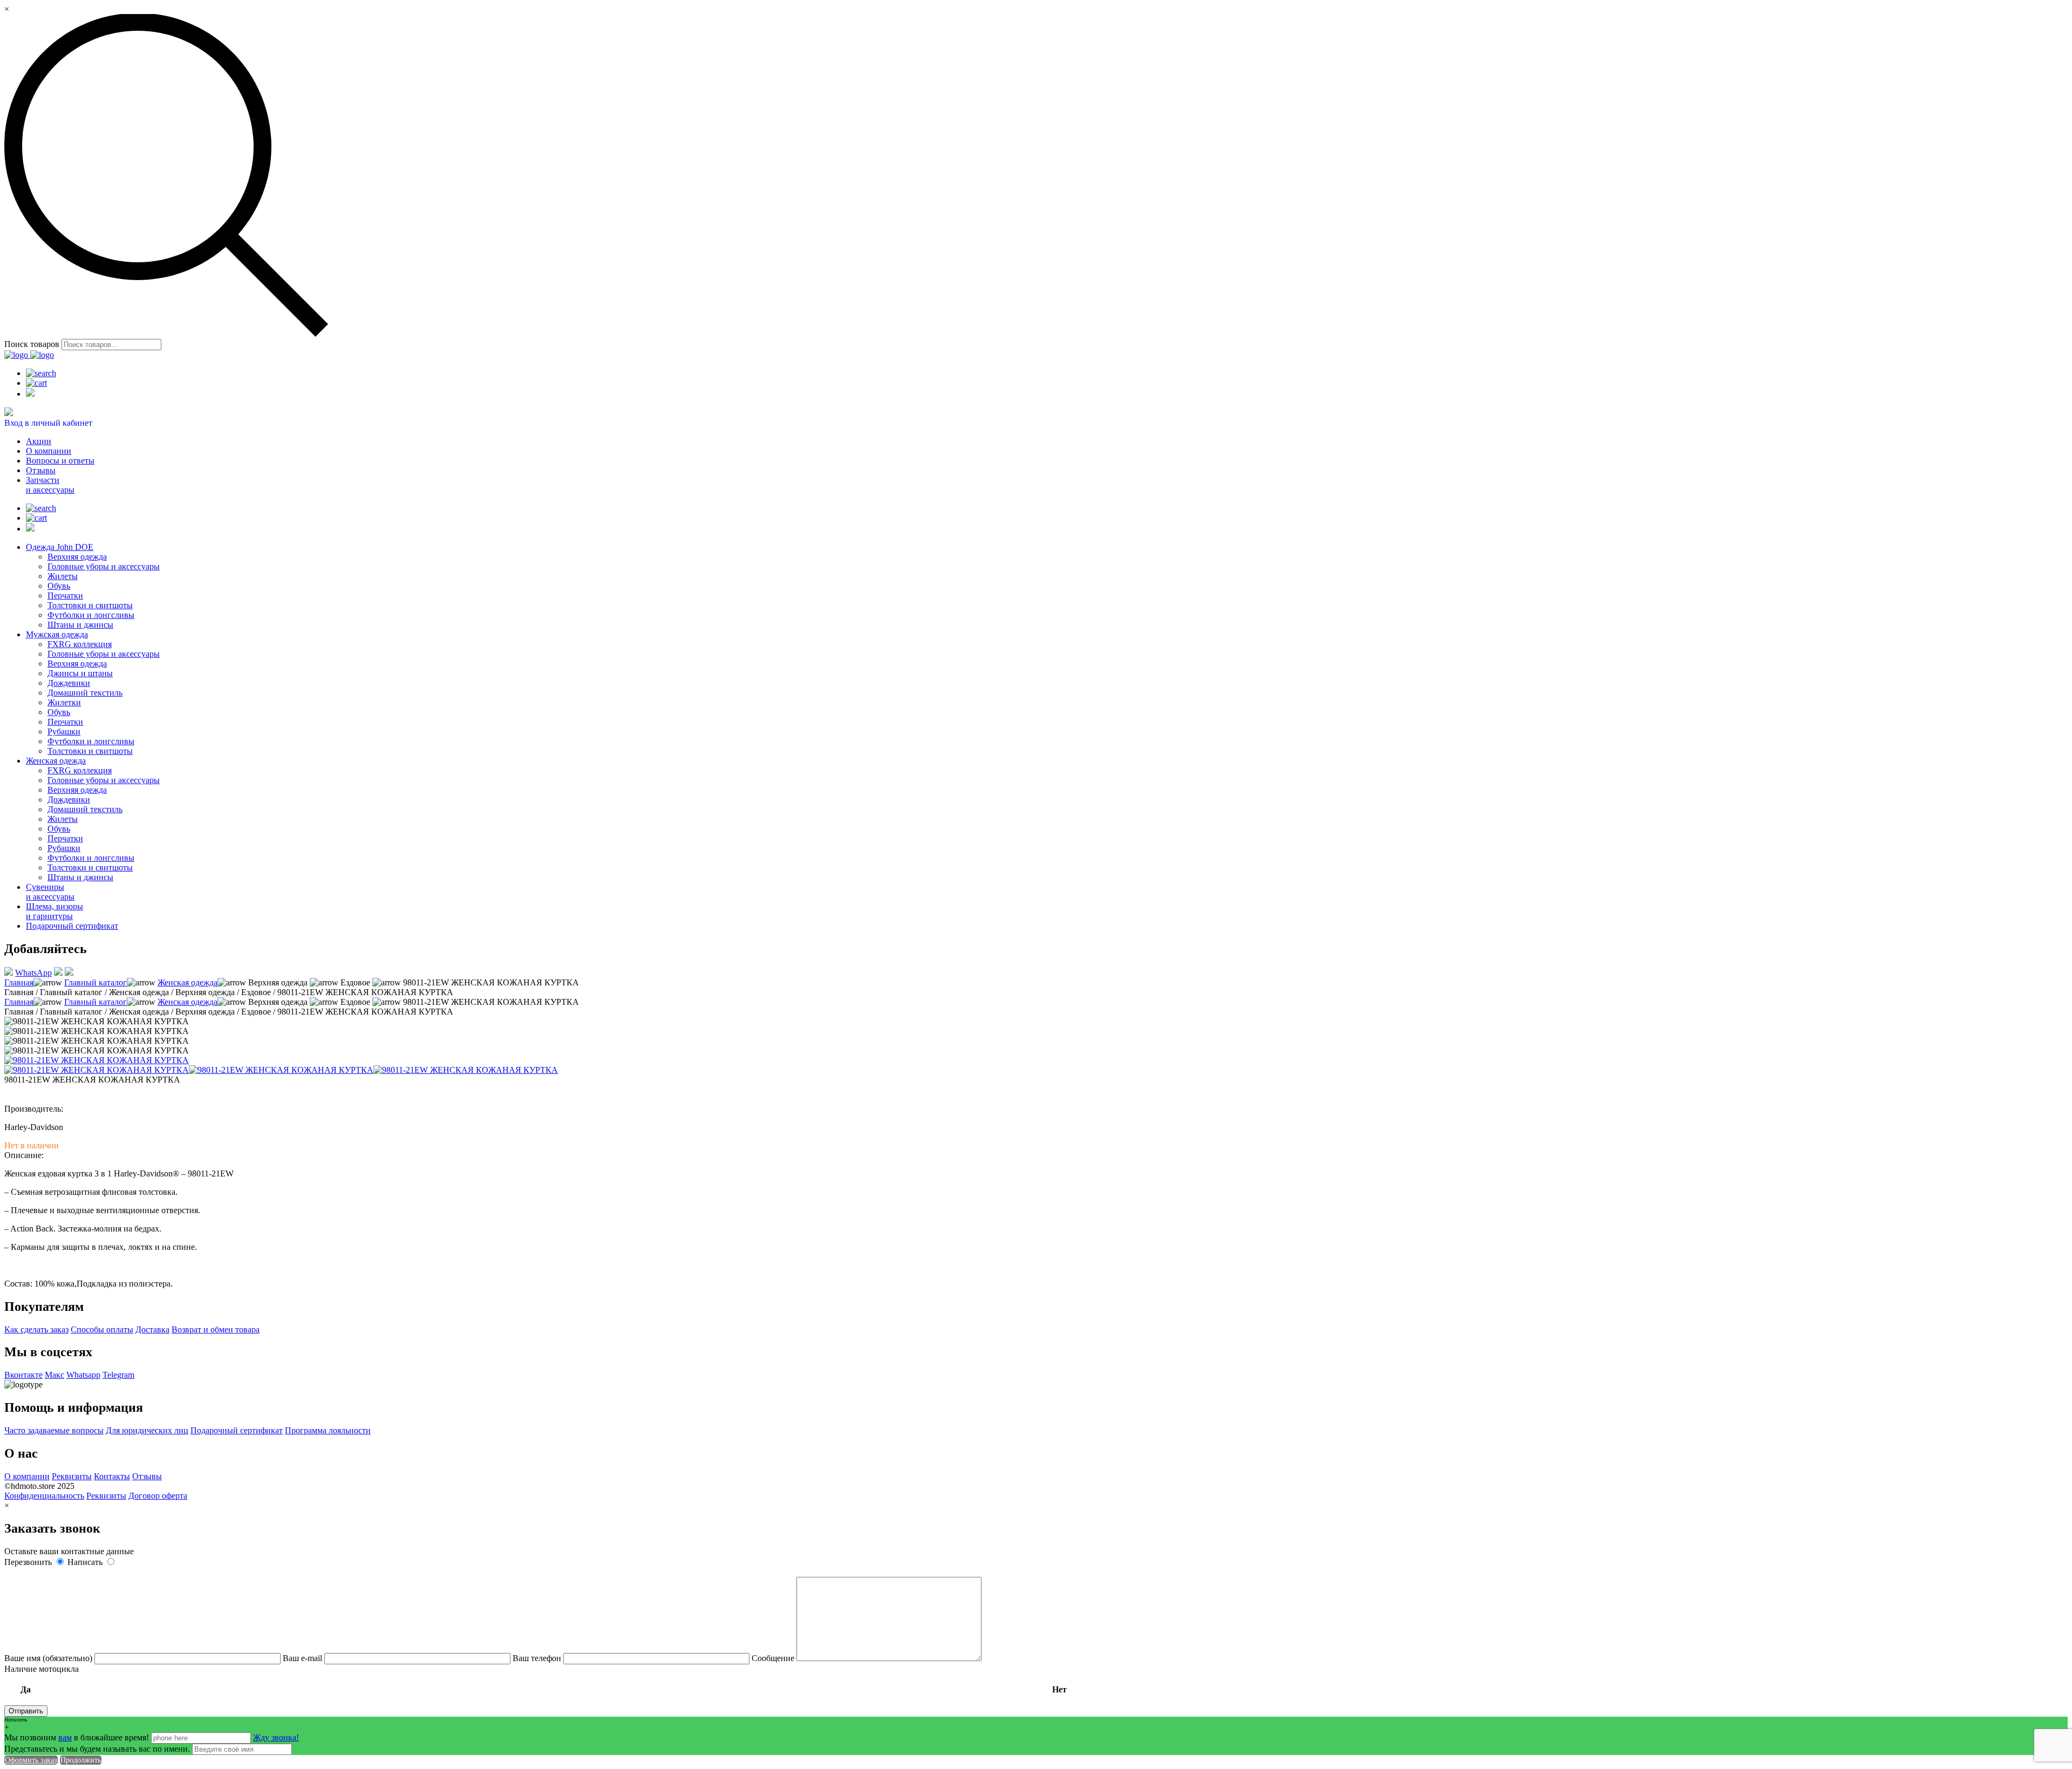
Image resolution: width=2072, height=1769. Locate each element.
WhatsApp (33, 973)
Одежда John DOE (60, 547)
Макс (54, 1375)
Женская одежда (56, 761)
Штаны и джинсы (80, 625)
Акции (39, 441)
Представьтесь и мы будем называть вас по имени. (97, 1749)
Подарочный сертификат (72, 926)
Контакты (112, 1476)
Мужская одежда (57, 634)
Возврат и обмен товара (216, 1329)
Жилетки (64, 702)
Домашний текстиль (85, 693)
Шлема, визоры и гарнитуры (54, 911)
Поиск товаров (32, 344)
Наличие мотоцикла (536, 1679)
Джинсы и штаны (80, 673)
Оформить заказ (31, 1760)
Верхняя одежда (77, 557)
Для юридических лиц (147, 1430)
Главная (19, 982)
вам (65, 1737)
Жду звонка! (276, 1737)
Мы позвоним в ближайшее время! (78, 1737)
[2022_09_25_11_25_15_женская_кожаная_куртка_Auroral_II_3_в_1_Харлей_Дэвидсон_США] (97, 1060)
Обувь (59, 586)
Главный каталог (96, 982)
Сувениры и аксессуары (50, 892)
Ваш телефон (538, 1658)
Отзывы (41, 470)
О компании (49, 451)
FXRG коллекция (80, 644)
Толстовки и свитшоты (90, 605)
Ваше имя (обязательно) (49, 1658)
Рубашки (64, 732)
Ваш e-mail (304, 1658)
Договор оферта (158, 1496)
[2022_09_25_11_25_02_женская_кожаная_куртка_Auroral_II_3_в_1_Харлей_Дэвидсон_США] (281, 1070)
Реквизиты (72, 1476)
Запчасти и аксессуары (50, 485)
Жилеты (63, 576)
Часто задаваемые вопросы (54, 1430)
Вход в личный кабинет (48, 423)
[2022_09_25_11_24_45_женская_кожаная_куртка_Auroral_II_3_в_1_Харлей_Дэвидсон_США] (97, 1070)
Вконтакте (23, 1375)
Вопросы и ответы (60, 461)
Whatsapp (83, 1375)
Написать (86, 1562)
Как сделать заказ (36, 1329)
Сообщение (774, 1658)
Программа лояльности (328, 1430)
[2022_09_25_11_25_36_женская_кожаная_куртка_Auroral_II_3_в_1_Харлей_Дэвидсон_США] (466, 1070)
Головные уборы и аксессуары (104, 566)
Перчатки (65, 596)
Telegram (118, 1375)
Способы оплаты (102, 1329)
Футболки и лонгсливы (91, 615)
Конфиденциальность (44, 1496)
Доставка (152, 1329)
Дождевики (69, 683)
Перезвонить (29, 1562)
